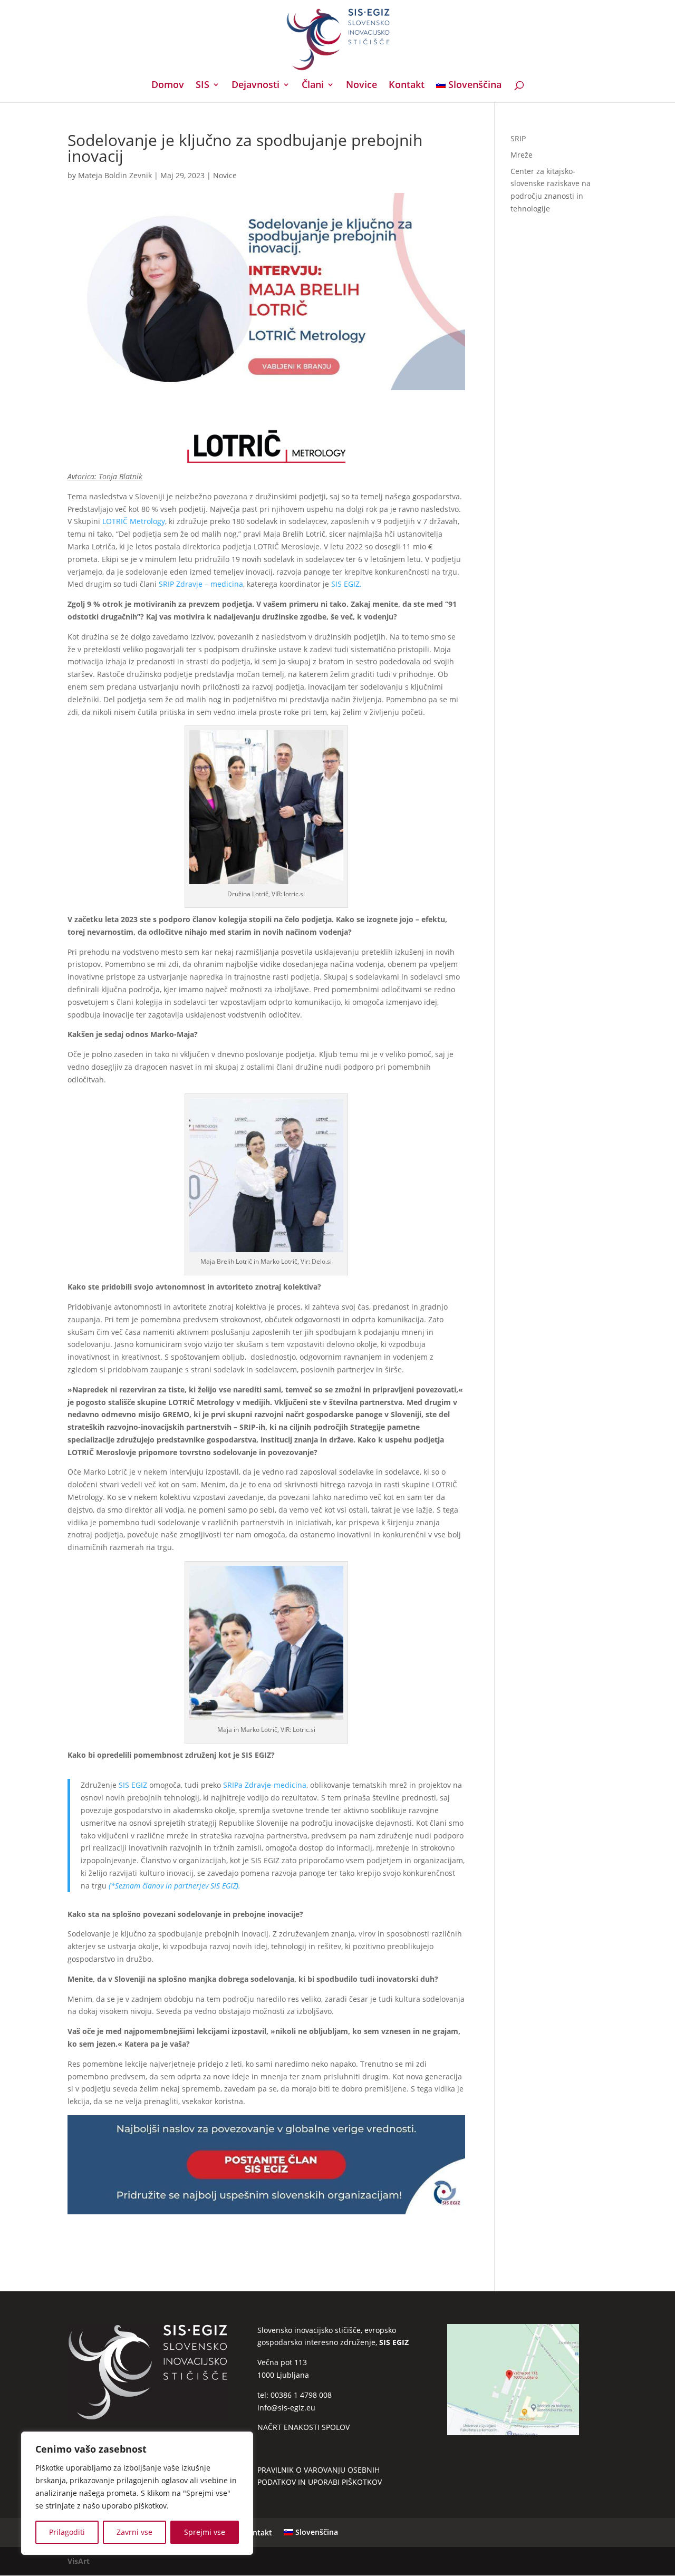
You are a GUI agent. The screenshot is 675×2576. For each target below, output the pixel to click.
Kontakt (407, 86)
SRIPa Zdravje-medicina (265, 1785)
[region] (137, 2493)
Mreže (522, 155)
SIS (202, 86)
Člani (313, 86)
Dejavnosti (255, 86)
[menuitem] (469, 91)
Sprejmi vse (205, 2532)
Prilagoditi (67, 2532)
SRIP (518, 138)
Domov (168, 86)
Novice (361, 86)
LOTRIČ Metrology (133, 521)
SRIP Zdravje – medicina (200, 584)
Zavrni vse (134, 2532)
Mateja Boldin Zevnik (115, 175)
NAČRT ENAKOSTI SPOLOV (303, 2427)
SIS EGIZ (133, 1785)
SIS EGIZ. (345, 584)
